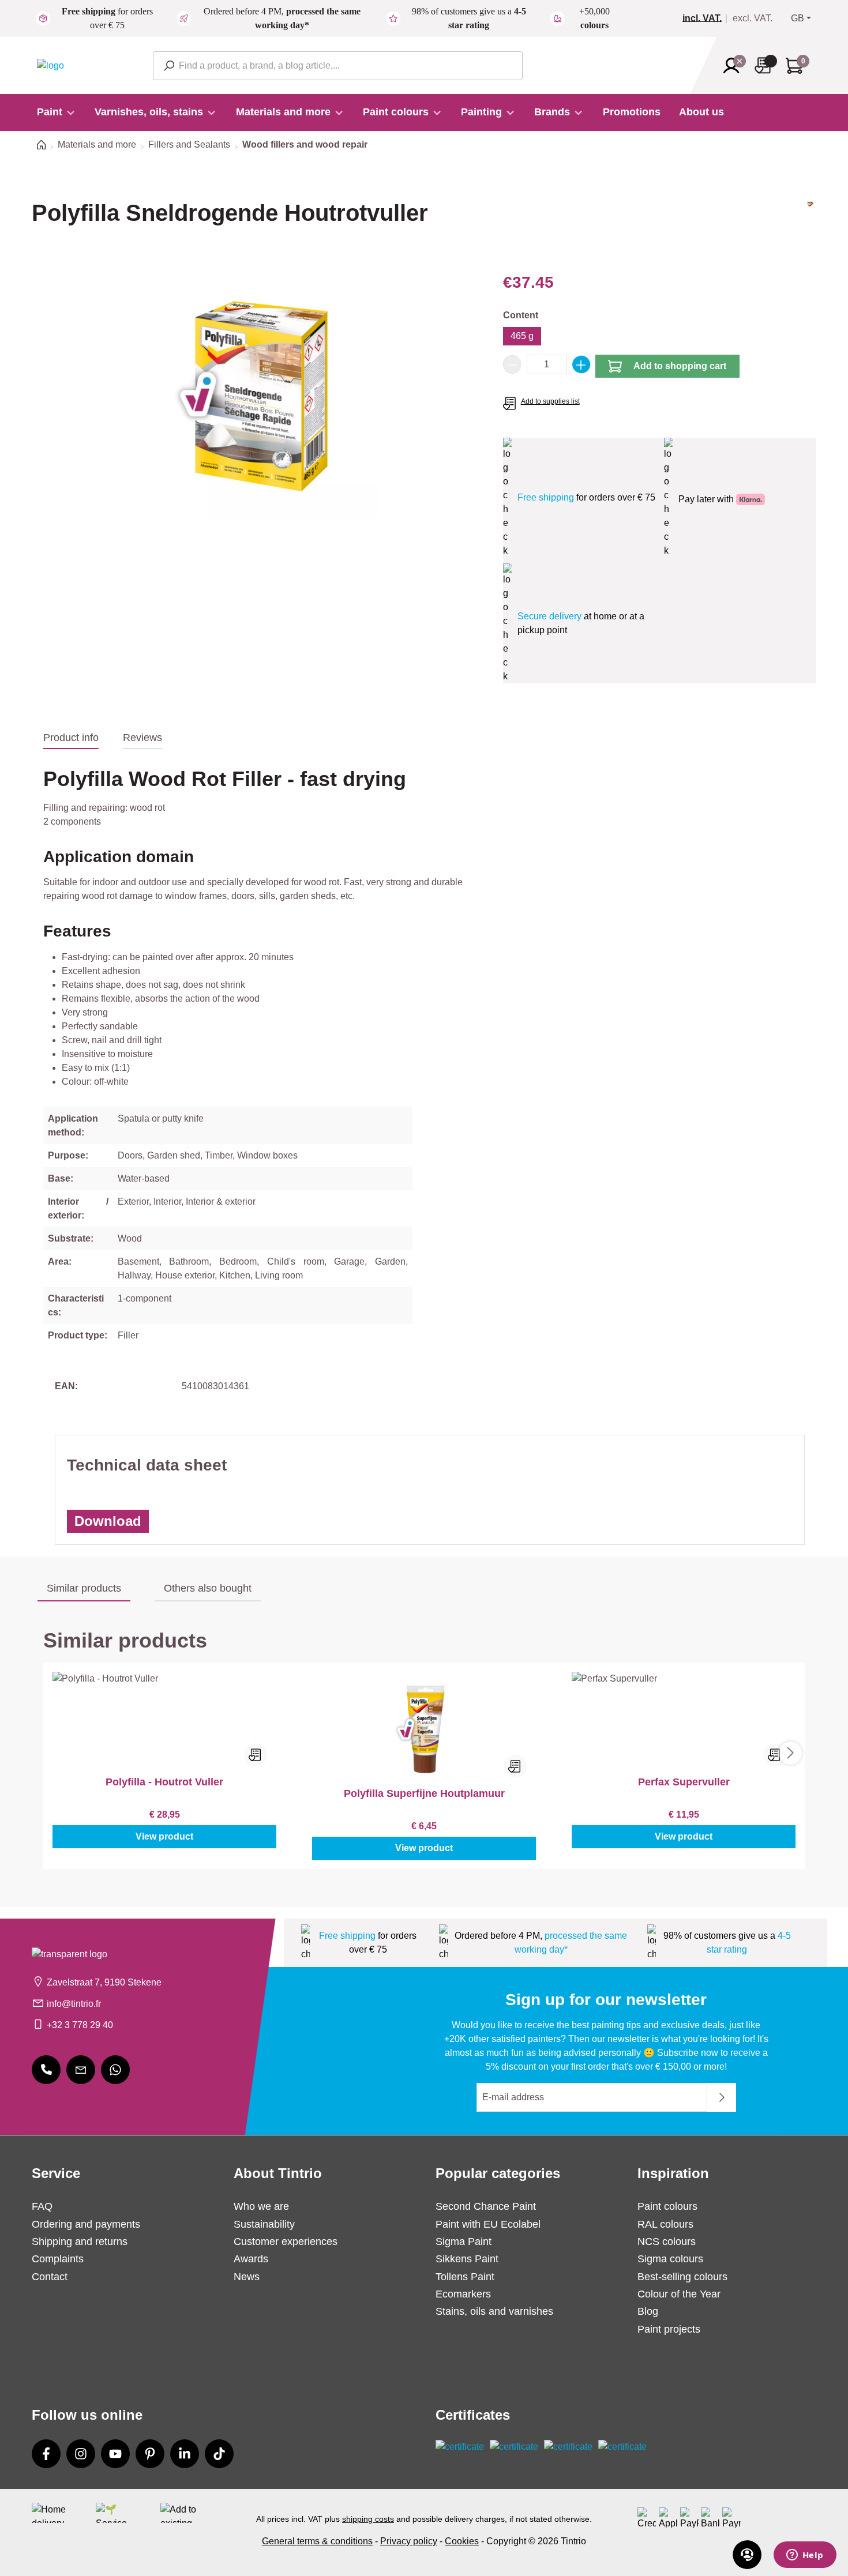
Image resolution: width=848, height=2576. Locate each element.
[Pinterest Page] (150, 2454)
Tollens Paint (465, 2277)
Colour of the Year (679, 2294)
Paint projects (669, 2329)
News (247, 2277)
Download (108, 1521)
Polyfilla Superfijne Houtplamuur (424, 1793)
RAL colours (665, 2224)
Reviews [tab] (142, 738)
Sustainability (264, 2224)
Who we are (261, 2206)
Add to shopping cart (680, 366)
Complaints (58, 2259)
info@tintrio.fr (74, 2004)
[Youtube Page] (115, 2454)
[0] (707, 18)
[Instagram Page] (81, 2454)
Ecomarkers (463, 2294)
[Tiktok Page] (219, 2454)
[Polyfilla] (810, 223)
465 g (522, 336)
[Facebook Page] (46, 2454)
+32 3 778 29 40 (80, 2025)
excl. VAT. (753, 18)
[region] (256, 394)
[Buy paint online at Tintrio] (50, 65)
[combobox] (338, 66)
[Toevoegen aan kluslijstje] (256, 1755)
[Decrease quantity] (512, 364)
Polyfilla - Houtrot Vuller (164, 1782)
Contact (50, 2277)
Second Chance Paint (486, 2206)
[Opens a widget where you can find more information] (805, 2556)
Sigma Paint (464, 2242)
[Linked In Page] (185, 2454)
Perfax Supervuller (684, 1782)
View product (164, 1836)
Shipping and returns (80, 2242)
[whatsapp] (115, 2070)
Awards (251, 2259)
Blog (648, 2311)
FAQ (42, 2206)
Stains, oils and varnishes (494, 2311)
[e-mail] (81, 2070)
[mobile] (46, 2070)
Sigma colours (670, 2259)
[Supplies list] (766, 65)
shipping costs (368, 2519)
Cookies (462, 2541)
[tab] (71, 738)
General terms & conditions (317, 2541)
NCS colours (667, 2242)
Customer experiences (286, 2242)
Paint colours (667, 2206)
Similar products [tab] (84, 1588)
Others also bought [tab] (208, 1588)
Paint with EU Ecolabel (488, 2224)
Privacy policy (409, 2541)
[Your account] (735, 66)
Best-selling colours (682, 2277)
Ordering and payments (86, 2224)
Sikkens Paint (467, 2259)
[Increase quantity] (581, 364)
